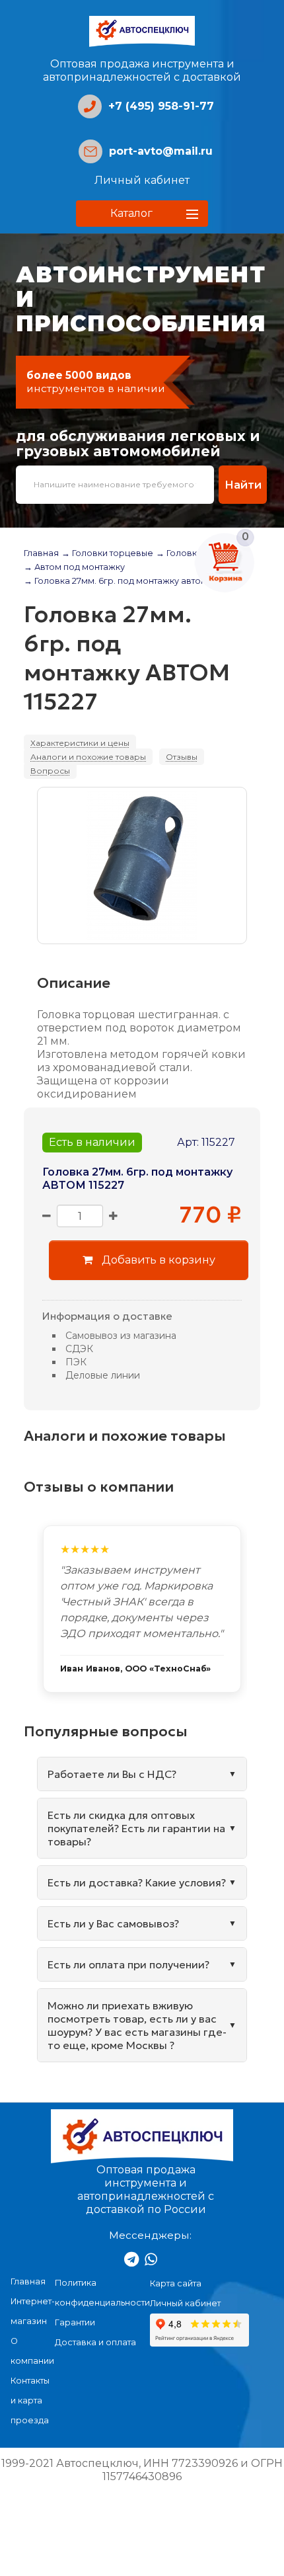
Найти (243, 485)
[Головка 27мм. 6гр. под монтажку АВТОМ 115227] (142, 865)
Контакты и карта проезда (30, 2400)
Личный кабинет (142, 180)
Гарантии (75, 2322)
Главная (41, 553)
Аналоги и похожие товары (88, 757)
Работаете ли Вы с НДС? (112, 1774)
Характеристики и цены (80, 743)
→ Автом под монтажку (74, 567)
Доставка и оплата (95, 2342)
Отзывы (182, 757)
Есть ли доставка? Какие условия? (137, 1882)
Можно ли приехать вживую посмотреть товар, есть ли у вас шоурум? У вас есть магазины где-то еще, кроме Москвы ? (137, 2025)
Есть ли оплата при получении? (128, 1964)
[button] (142, 214)
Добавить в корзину (157, 1260)
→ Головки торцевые (107, 553)
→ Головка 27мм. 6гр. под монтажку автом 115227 (128, 581)
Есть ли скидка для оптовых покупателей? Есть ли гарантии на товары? (136, 1828)
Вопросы (50, 771)
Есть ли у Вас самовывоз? (113, 1923)
